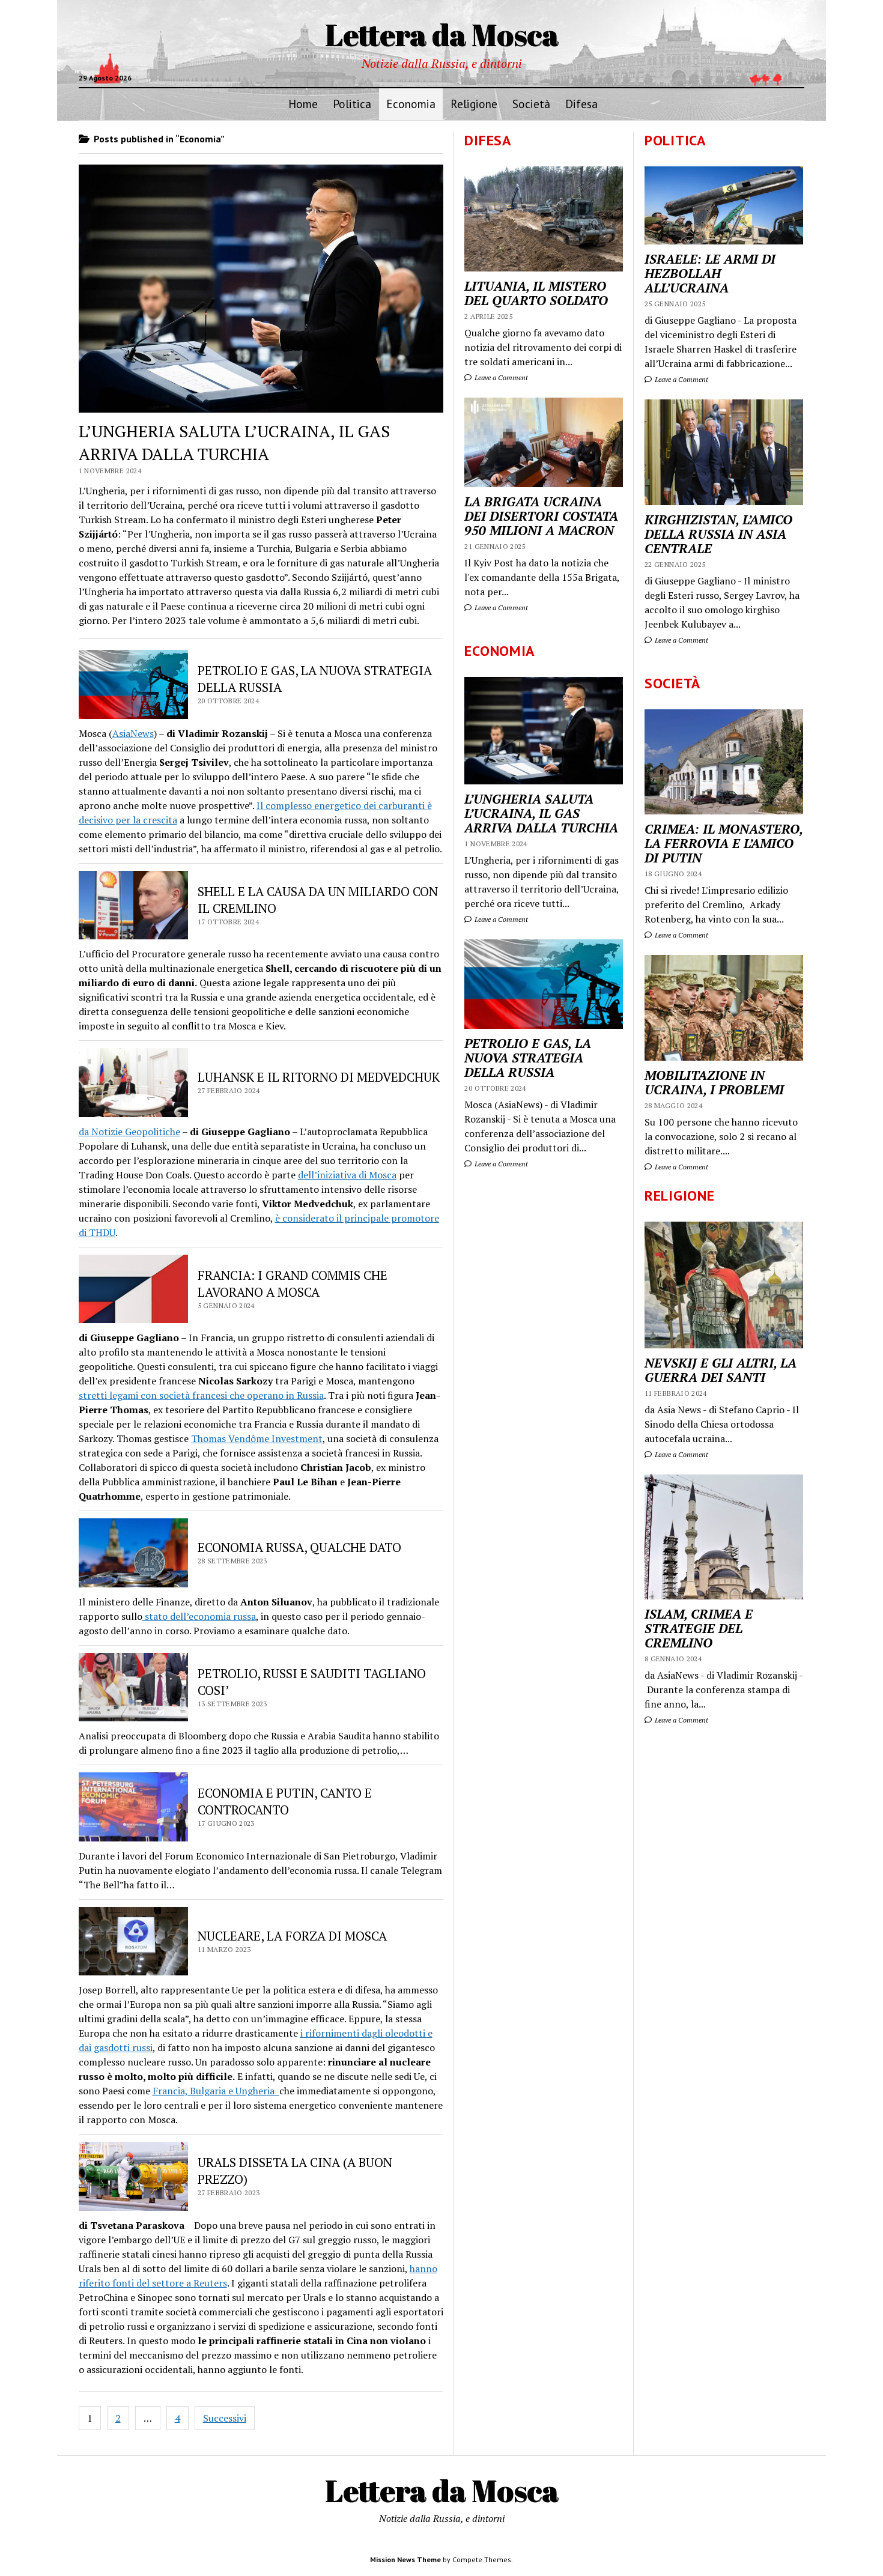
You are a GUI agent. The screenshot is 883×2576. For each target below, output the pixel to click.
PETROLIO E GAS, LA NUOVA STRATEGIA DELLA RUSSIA (315, 679)
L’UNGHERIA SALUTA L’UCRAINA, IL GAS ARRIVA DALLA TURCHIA (234, 442)
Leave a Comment (681, 379)
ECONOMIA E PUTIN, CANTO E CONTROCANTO (285, 1801)
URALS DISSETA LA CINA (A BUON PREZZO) (295, 2171)
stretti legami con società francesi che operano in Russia (201, 1395)
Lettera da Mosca (442, 34)
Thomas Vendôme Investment (257, 1438)
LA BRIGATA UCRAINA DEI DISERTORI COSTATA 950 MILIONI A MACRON (541, 516)
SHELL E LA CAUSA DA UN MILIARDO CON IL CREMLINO (318, 900)
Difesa (581, 104)
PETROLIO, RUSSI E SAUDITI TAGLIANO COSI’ (312, 1682)
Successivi (225, 2418)
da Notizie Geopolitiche (129, 1132)
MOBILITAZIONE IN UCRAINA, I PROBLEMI (714, 1082)
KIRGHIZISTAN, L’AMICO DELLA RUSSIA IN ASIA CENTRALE (718, 534)
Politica (352, 104)
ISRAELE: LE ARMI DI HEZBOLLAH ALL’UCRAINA (710, 273)
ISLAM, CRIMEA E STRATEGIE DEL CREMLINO (699, 1628)
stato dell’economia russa (199, 1616)
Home (303, 104)
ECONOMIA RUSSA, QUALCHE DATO (299, 1547)
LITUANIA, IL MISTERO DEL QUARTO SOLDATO (536, 293)
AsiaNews (133, 733)
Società (531, 104)
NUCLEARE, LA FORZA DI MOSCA (292, 1936)
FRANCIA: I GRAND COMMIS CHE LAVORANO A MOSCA (293, 1283)
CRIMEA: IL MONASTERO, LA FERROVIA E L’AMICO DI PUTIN (724, 843)
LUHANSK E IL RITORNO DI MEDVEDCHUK (319, 1077)
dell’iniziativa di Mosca (347, 1175)
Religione (474, 104)
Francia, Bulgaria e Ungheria (216, 2091)
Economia (411, 104)
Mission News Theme (405, 2559)
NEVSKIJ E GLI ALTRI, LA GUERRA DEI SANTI (721, 1370)
